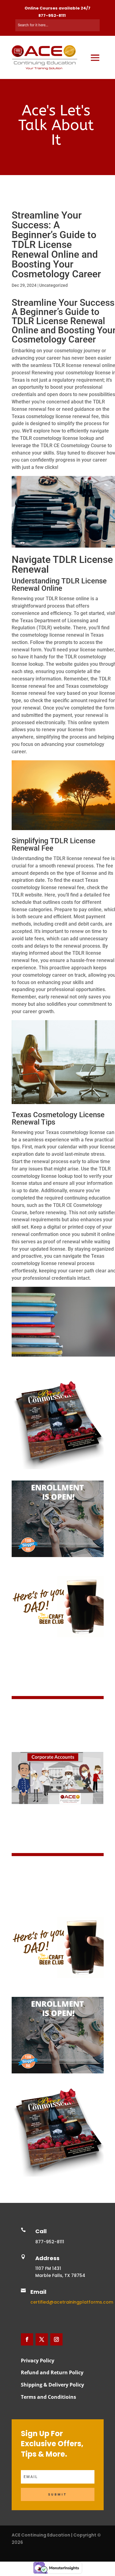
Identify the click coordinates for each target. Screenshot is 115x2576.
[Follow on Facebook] (27, 2339)
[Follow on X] (42, 2339)
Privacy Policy (38, 2361)
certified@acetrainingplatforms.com (72, 2302)
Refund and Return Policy (52, 2372)
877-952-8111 (52, 15)
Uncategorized (54, 285)
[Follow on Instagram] (56, 2339)
